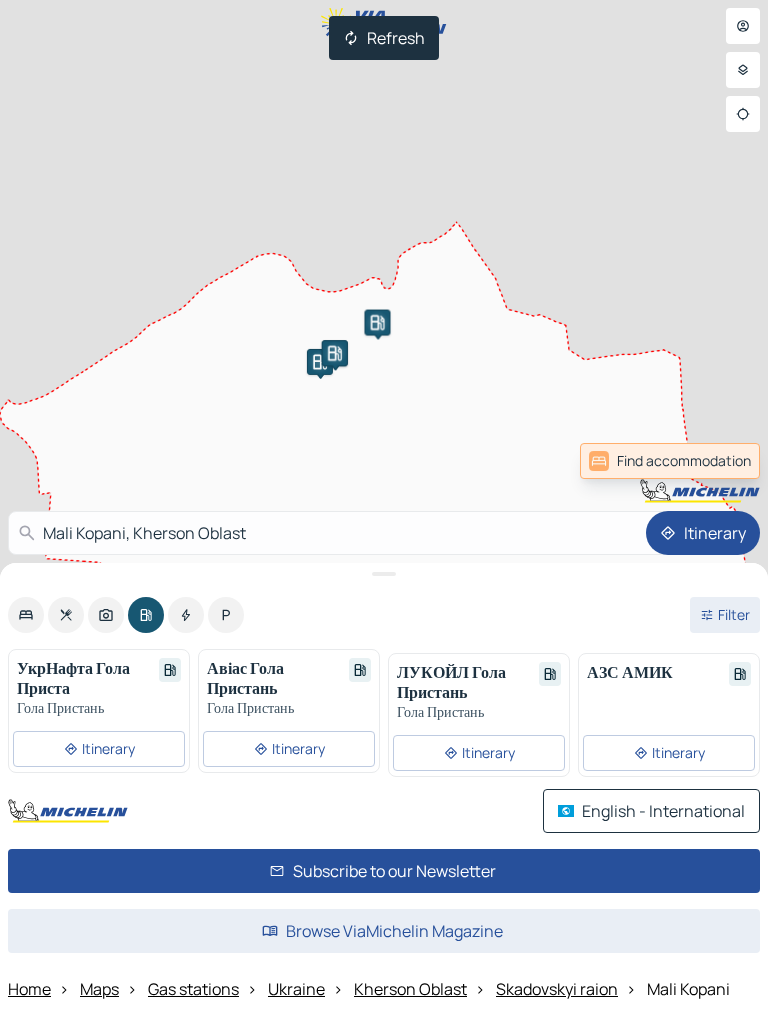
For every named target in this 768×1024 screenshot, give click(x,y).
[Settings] (743, 70)
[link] (670, 461)
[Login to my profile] (743, 26)
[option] (26, 615)
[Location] (743, 114)
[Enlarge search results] (384, 574)
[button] (320, 362)
